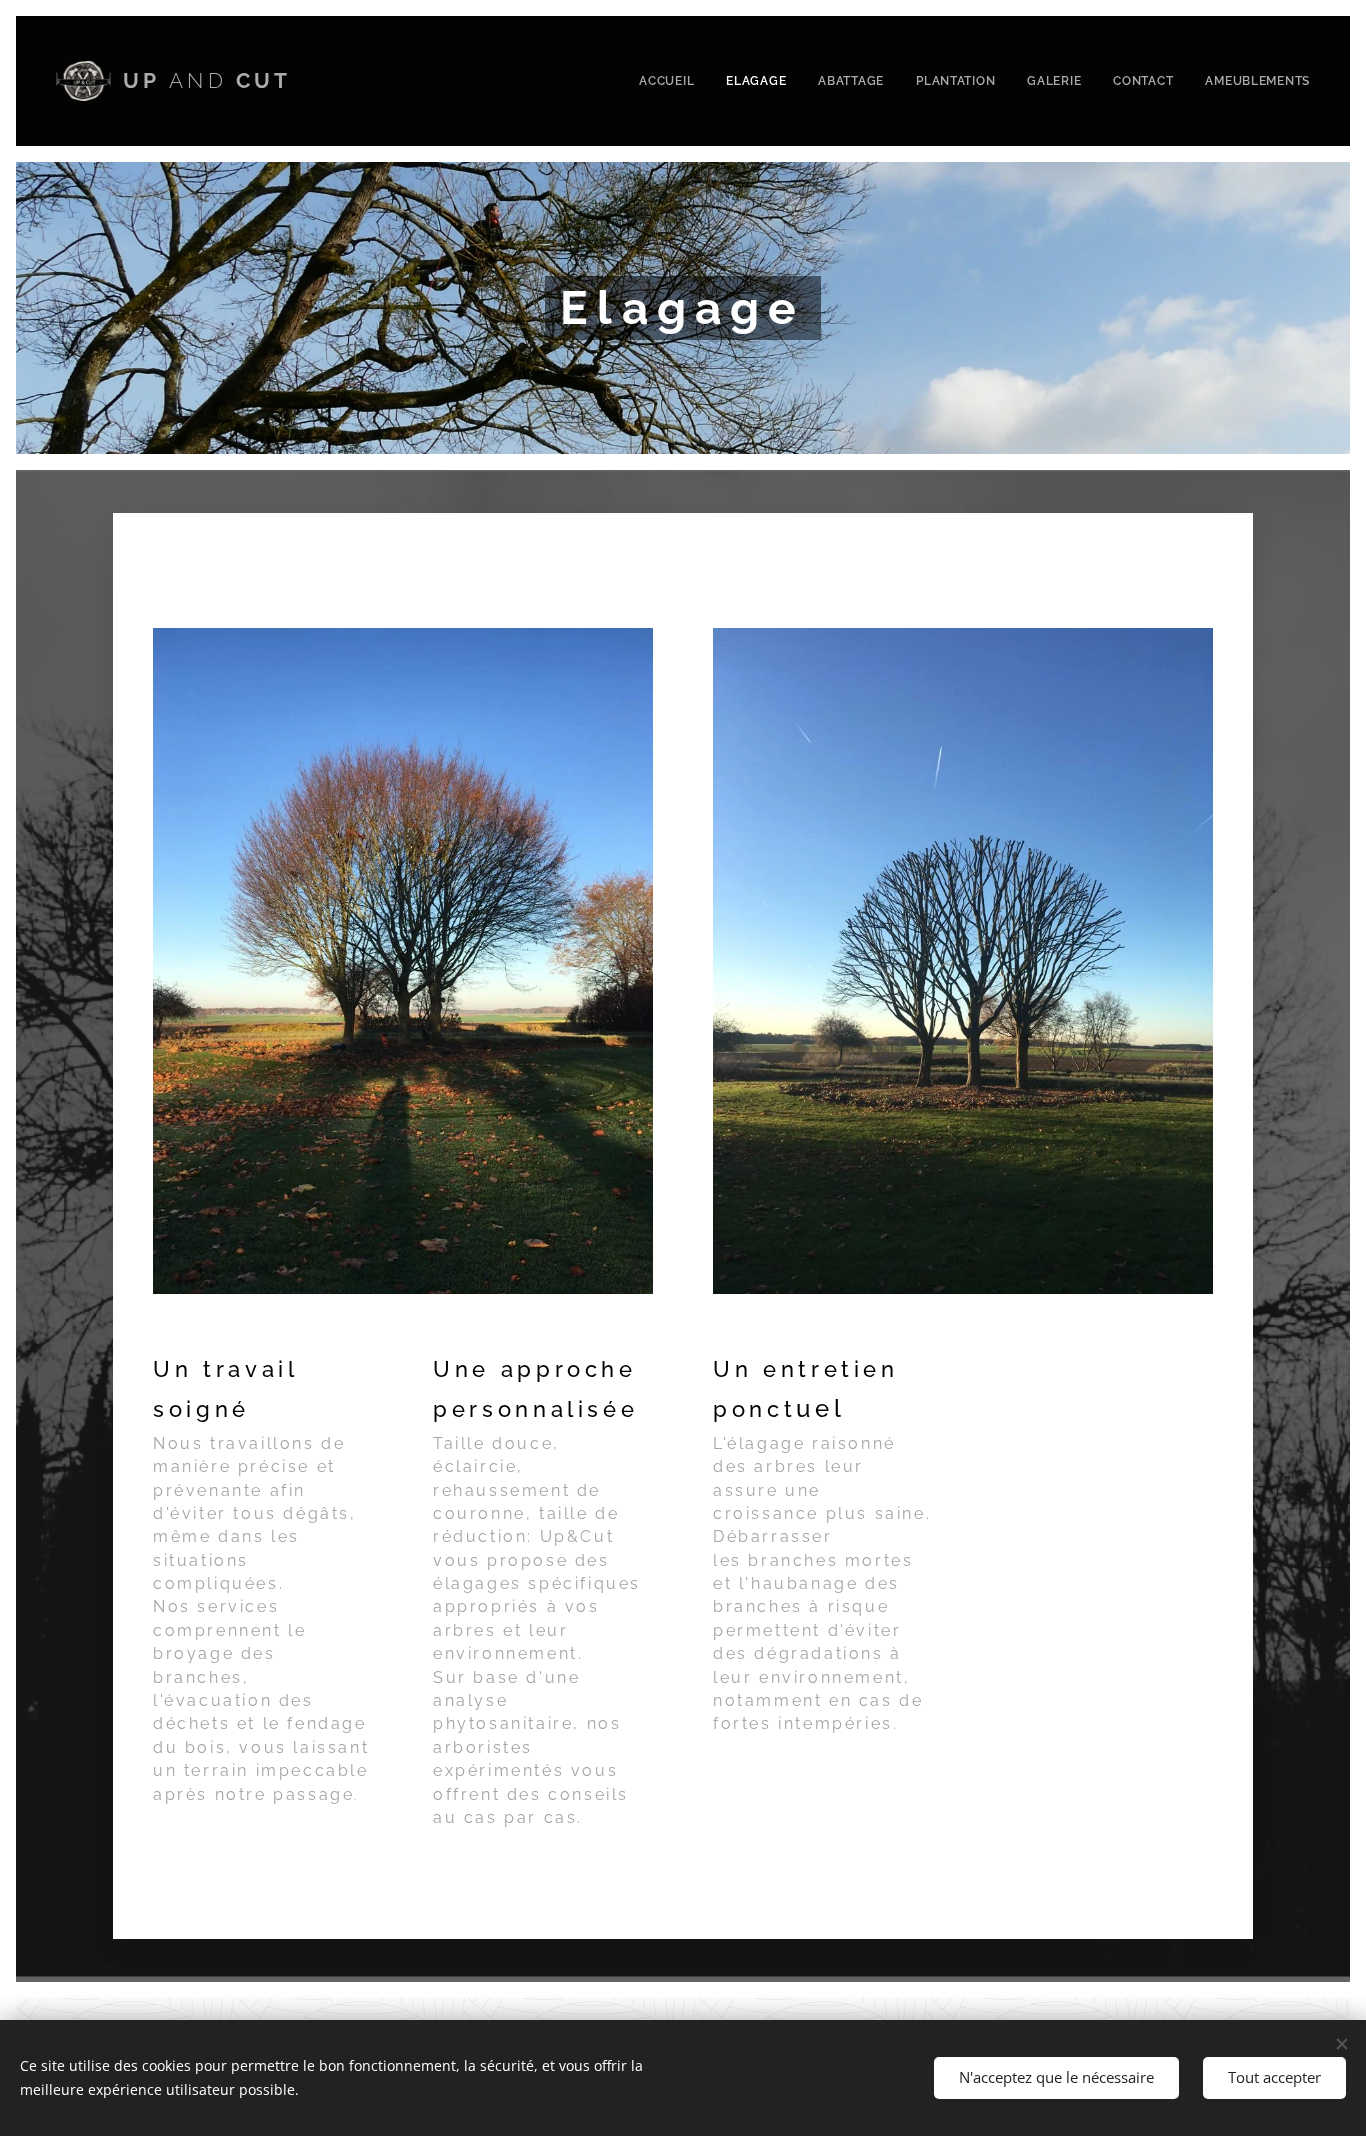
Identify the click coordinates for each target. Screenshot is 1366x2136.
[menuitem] (672, 81)
